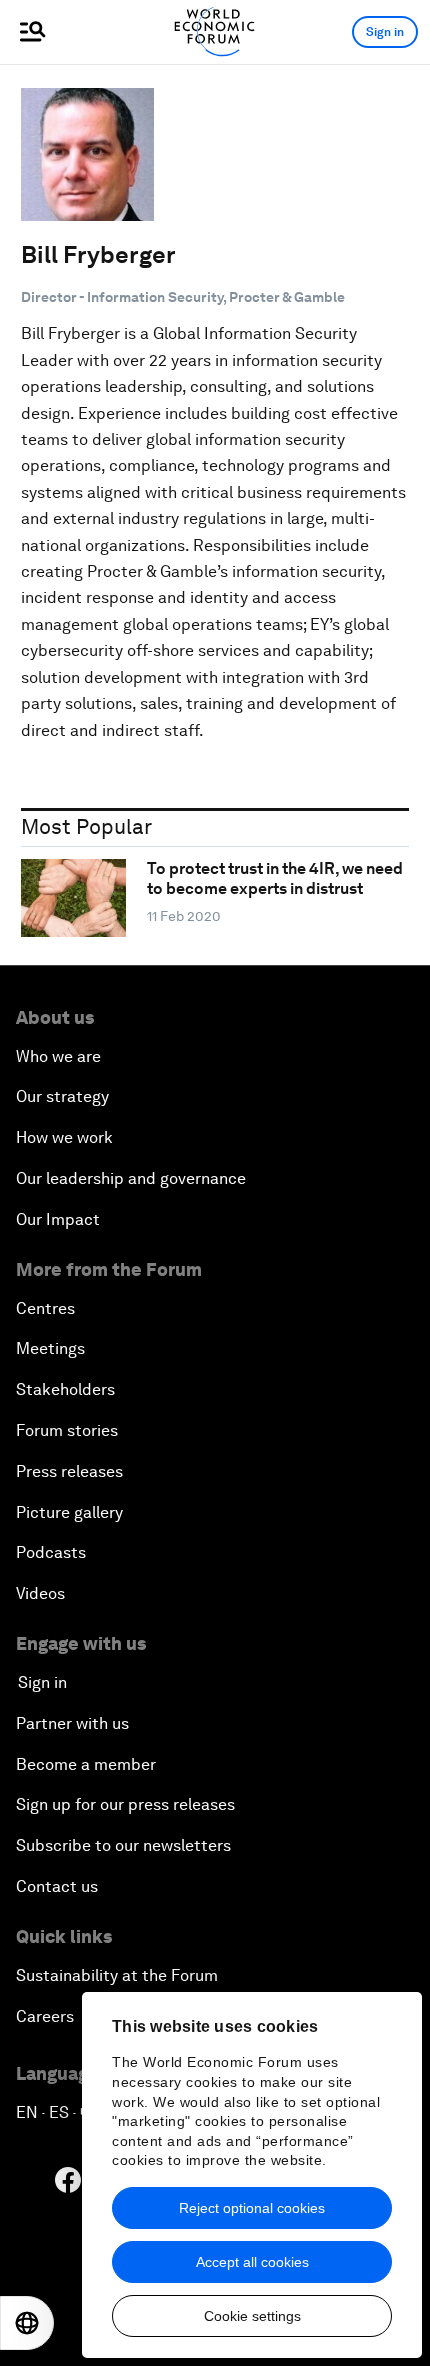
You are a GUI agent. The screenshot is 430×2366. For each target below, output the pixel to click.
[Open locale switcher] (27, 2323)
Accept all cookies (252, 2262)
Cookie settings (252, 2316)
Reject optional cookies (252, 2208)
